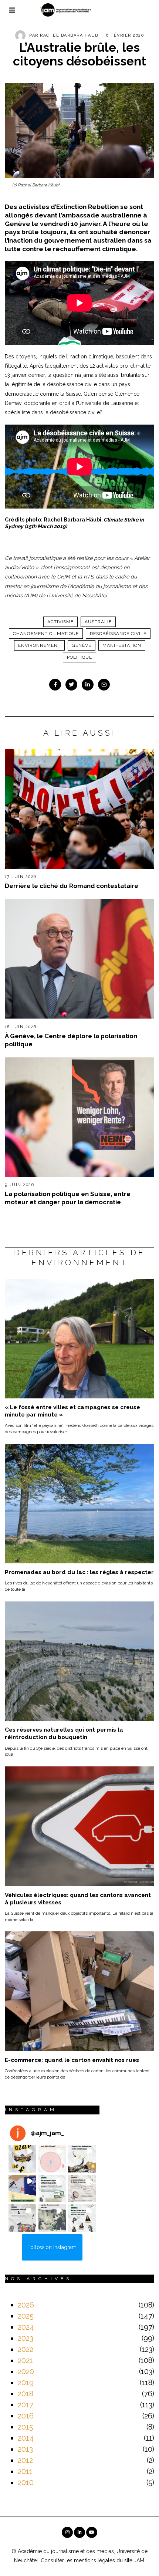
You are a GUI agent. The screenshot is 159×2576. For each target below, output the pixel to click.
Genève (82, 645)
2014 (26, 2438)
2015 (26, 2427)
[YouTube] (92, 2532)
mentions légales (94, 2560)
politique (79, 657)
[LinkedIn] (79, 2532)
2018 (26, 2394)
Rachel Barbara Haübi (70, 35)
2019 (26, 2383)
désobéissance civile (118, 634)
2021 (25, 2360)
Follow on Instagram (52, 2247)
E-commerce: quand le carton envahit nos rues (72, 2060)
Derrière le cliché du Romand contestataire (72, 886)
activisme (60, 622)
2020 (26, 2371)
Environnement (39, 645)
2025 (26, 2316)
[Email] (104, 685)
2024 (26, 2327)
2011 (25, 2471)
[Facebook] (55, 685)
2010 (26, 2482)
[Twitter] (71, 685)
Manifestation (122, 645)
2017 (26, 2405)
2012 (25, 2460)
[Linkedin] (88, 685)
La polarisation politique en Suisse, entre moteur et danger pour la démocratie (68, 1198)
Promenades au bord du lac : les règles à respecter (79, 1572)
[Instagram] (67, 2532)
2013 (25, 2449)
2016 (26, 2416)
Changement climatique (46, 634)
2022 (26, 2349)
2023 (26, 2338)
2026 (26, 2305)
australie (98, 622)
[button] (22, 2159)
